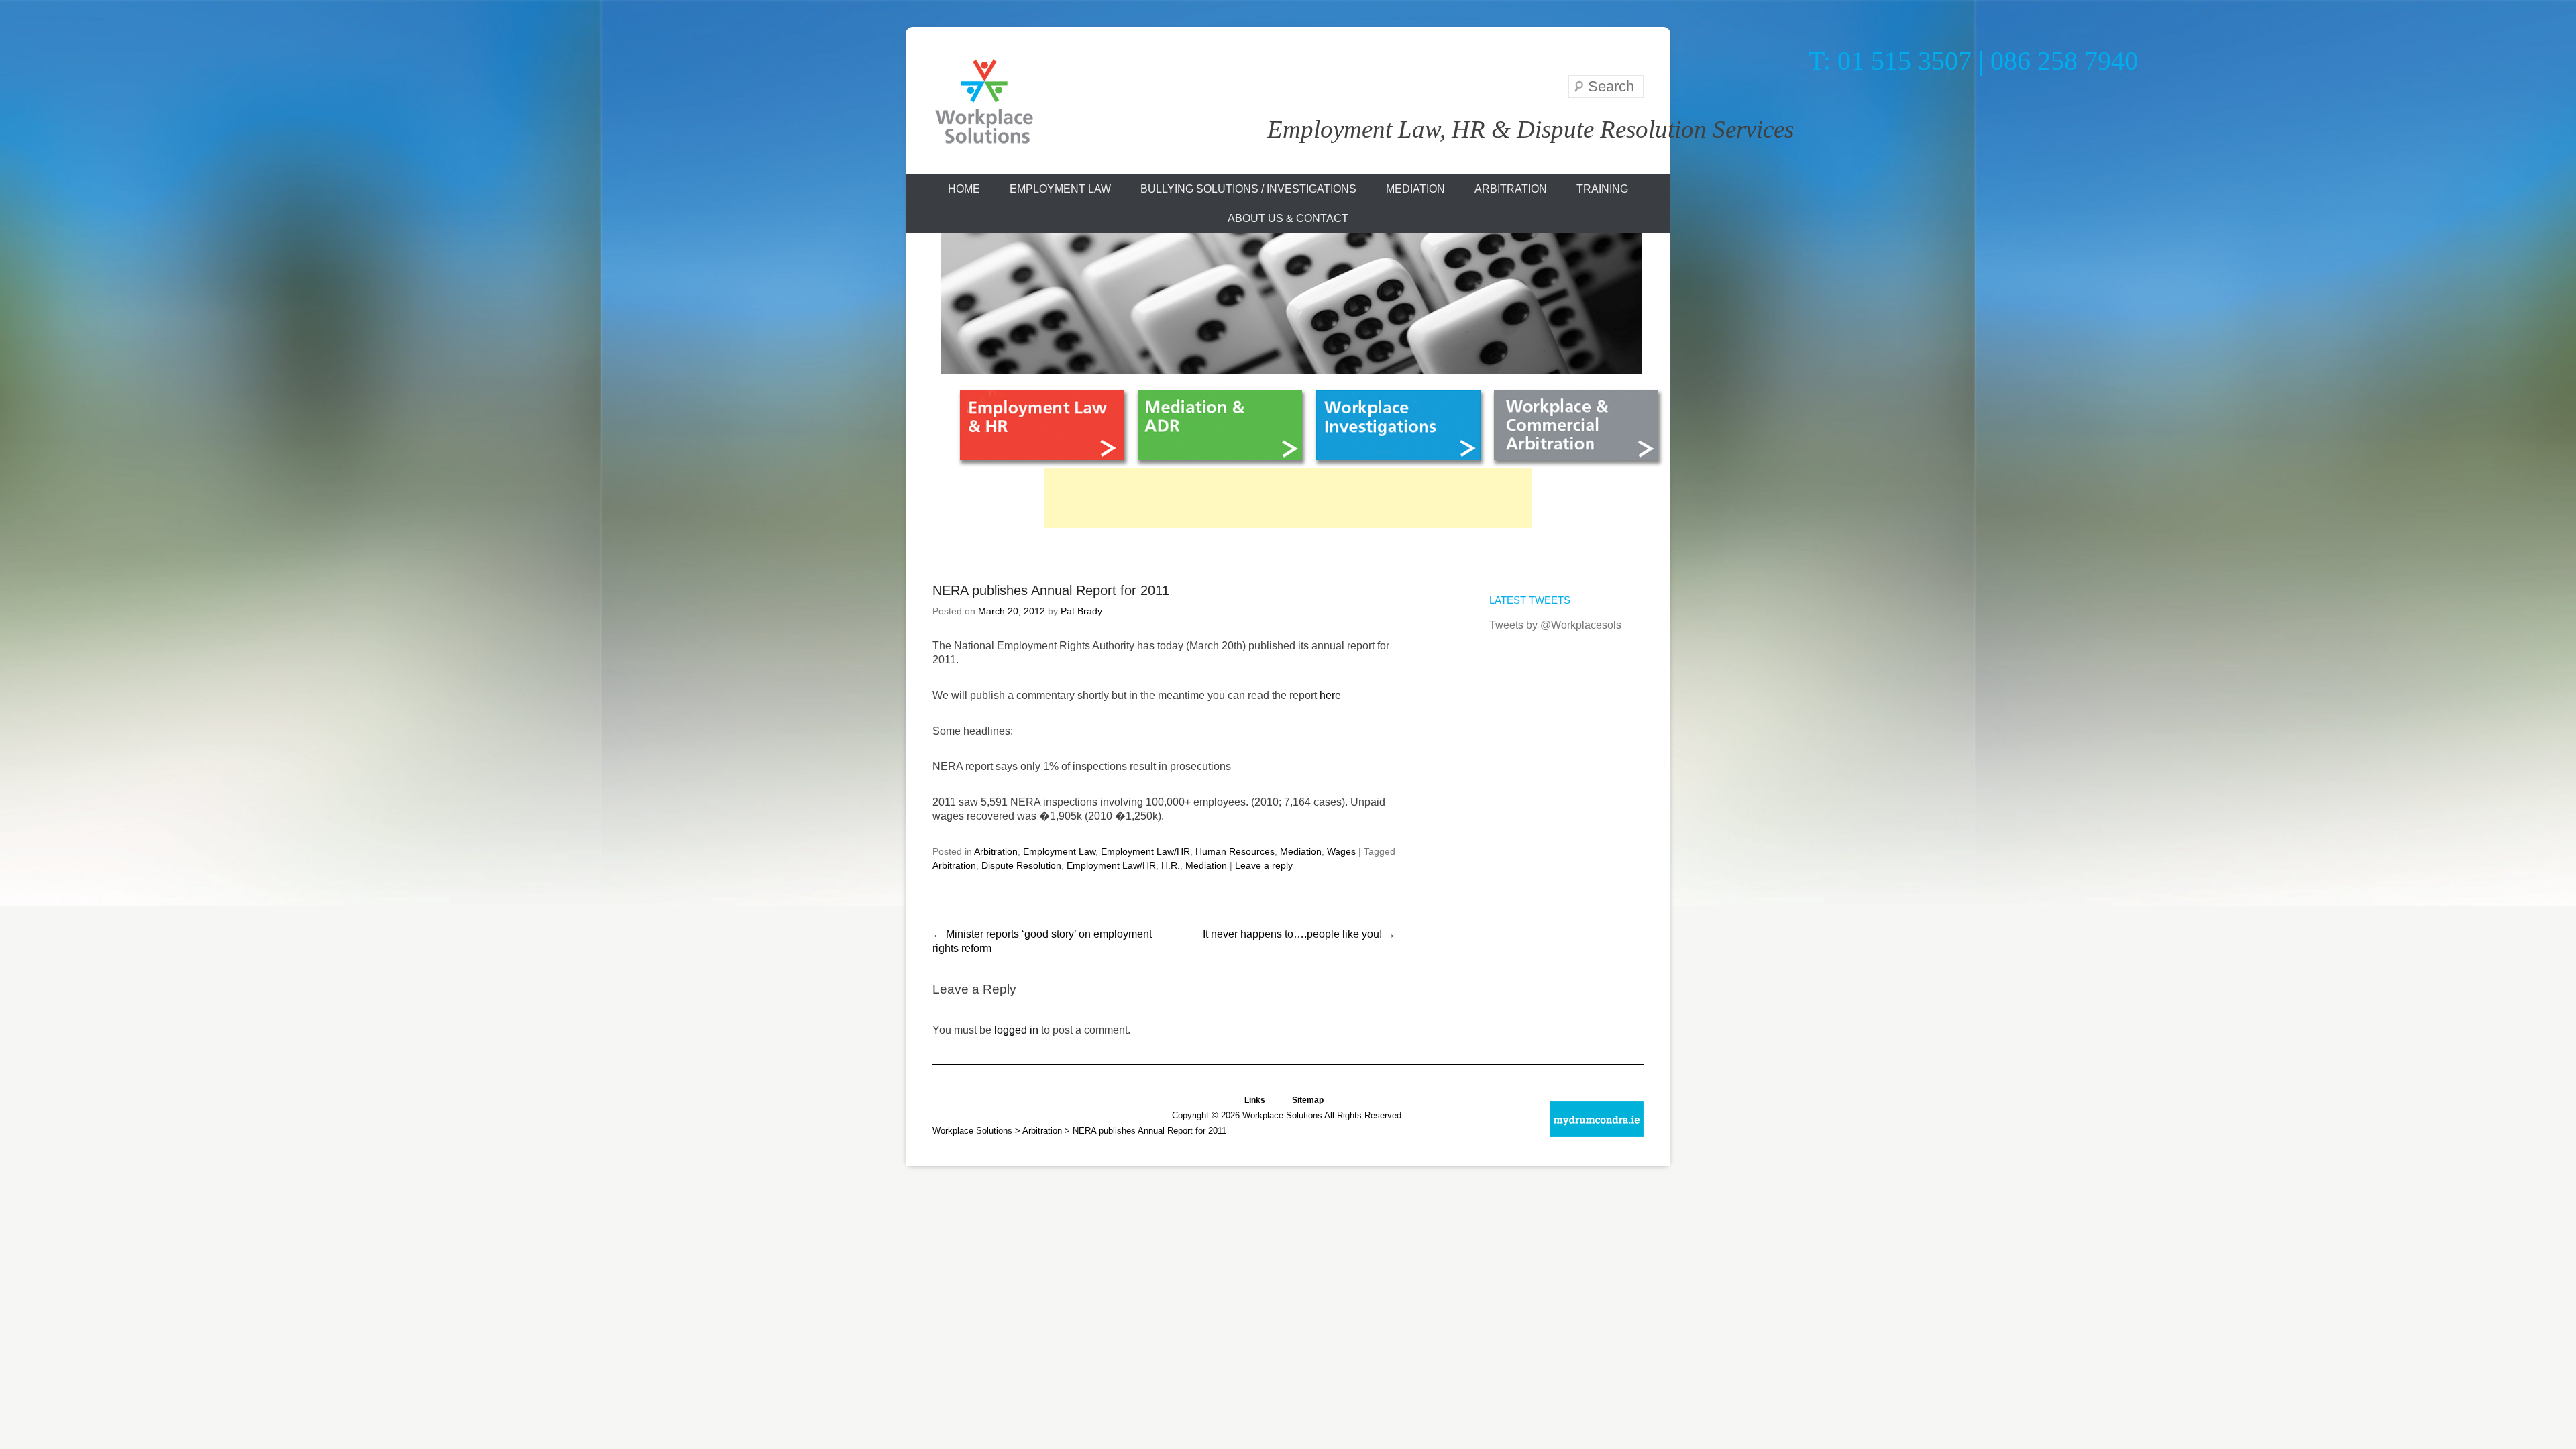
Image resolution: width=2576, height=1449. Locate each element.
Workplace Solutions (972, 1131)
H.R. (1171, 865)
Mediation (1415, 189)
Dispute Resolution (1021, 865)
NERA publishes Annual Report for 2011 (1051, 590)
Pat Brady (1081, 611)
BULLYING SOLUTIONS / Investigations (1248, 189)
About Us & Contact (1288, 218)
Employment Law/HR (1145, 851)
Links (1255, 1099)
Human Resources (1235, 851)
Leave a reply (1264, 865)
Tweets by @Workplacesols (1555, 625)
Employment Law (1060, 189)
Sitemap (1308, 1099)
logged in (1016, 1030)
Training (1602, 189)
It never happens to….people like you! (1299, 934)
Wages (1341, 851)
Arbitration (1511, 189)
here (1329, 695)
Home (964, 189)
